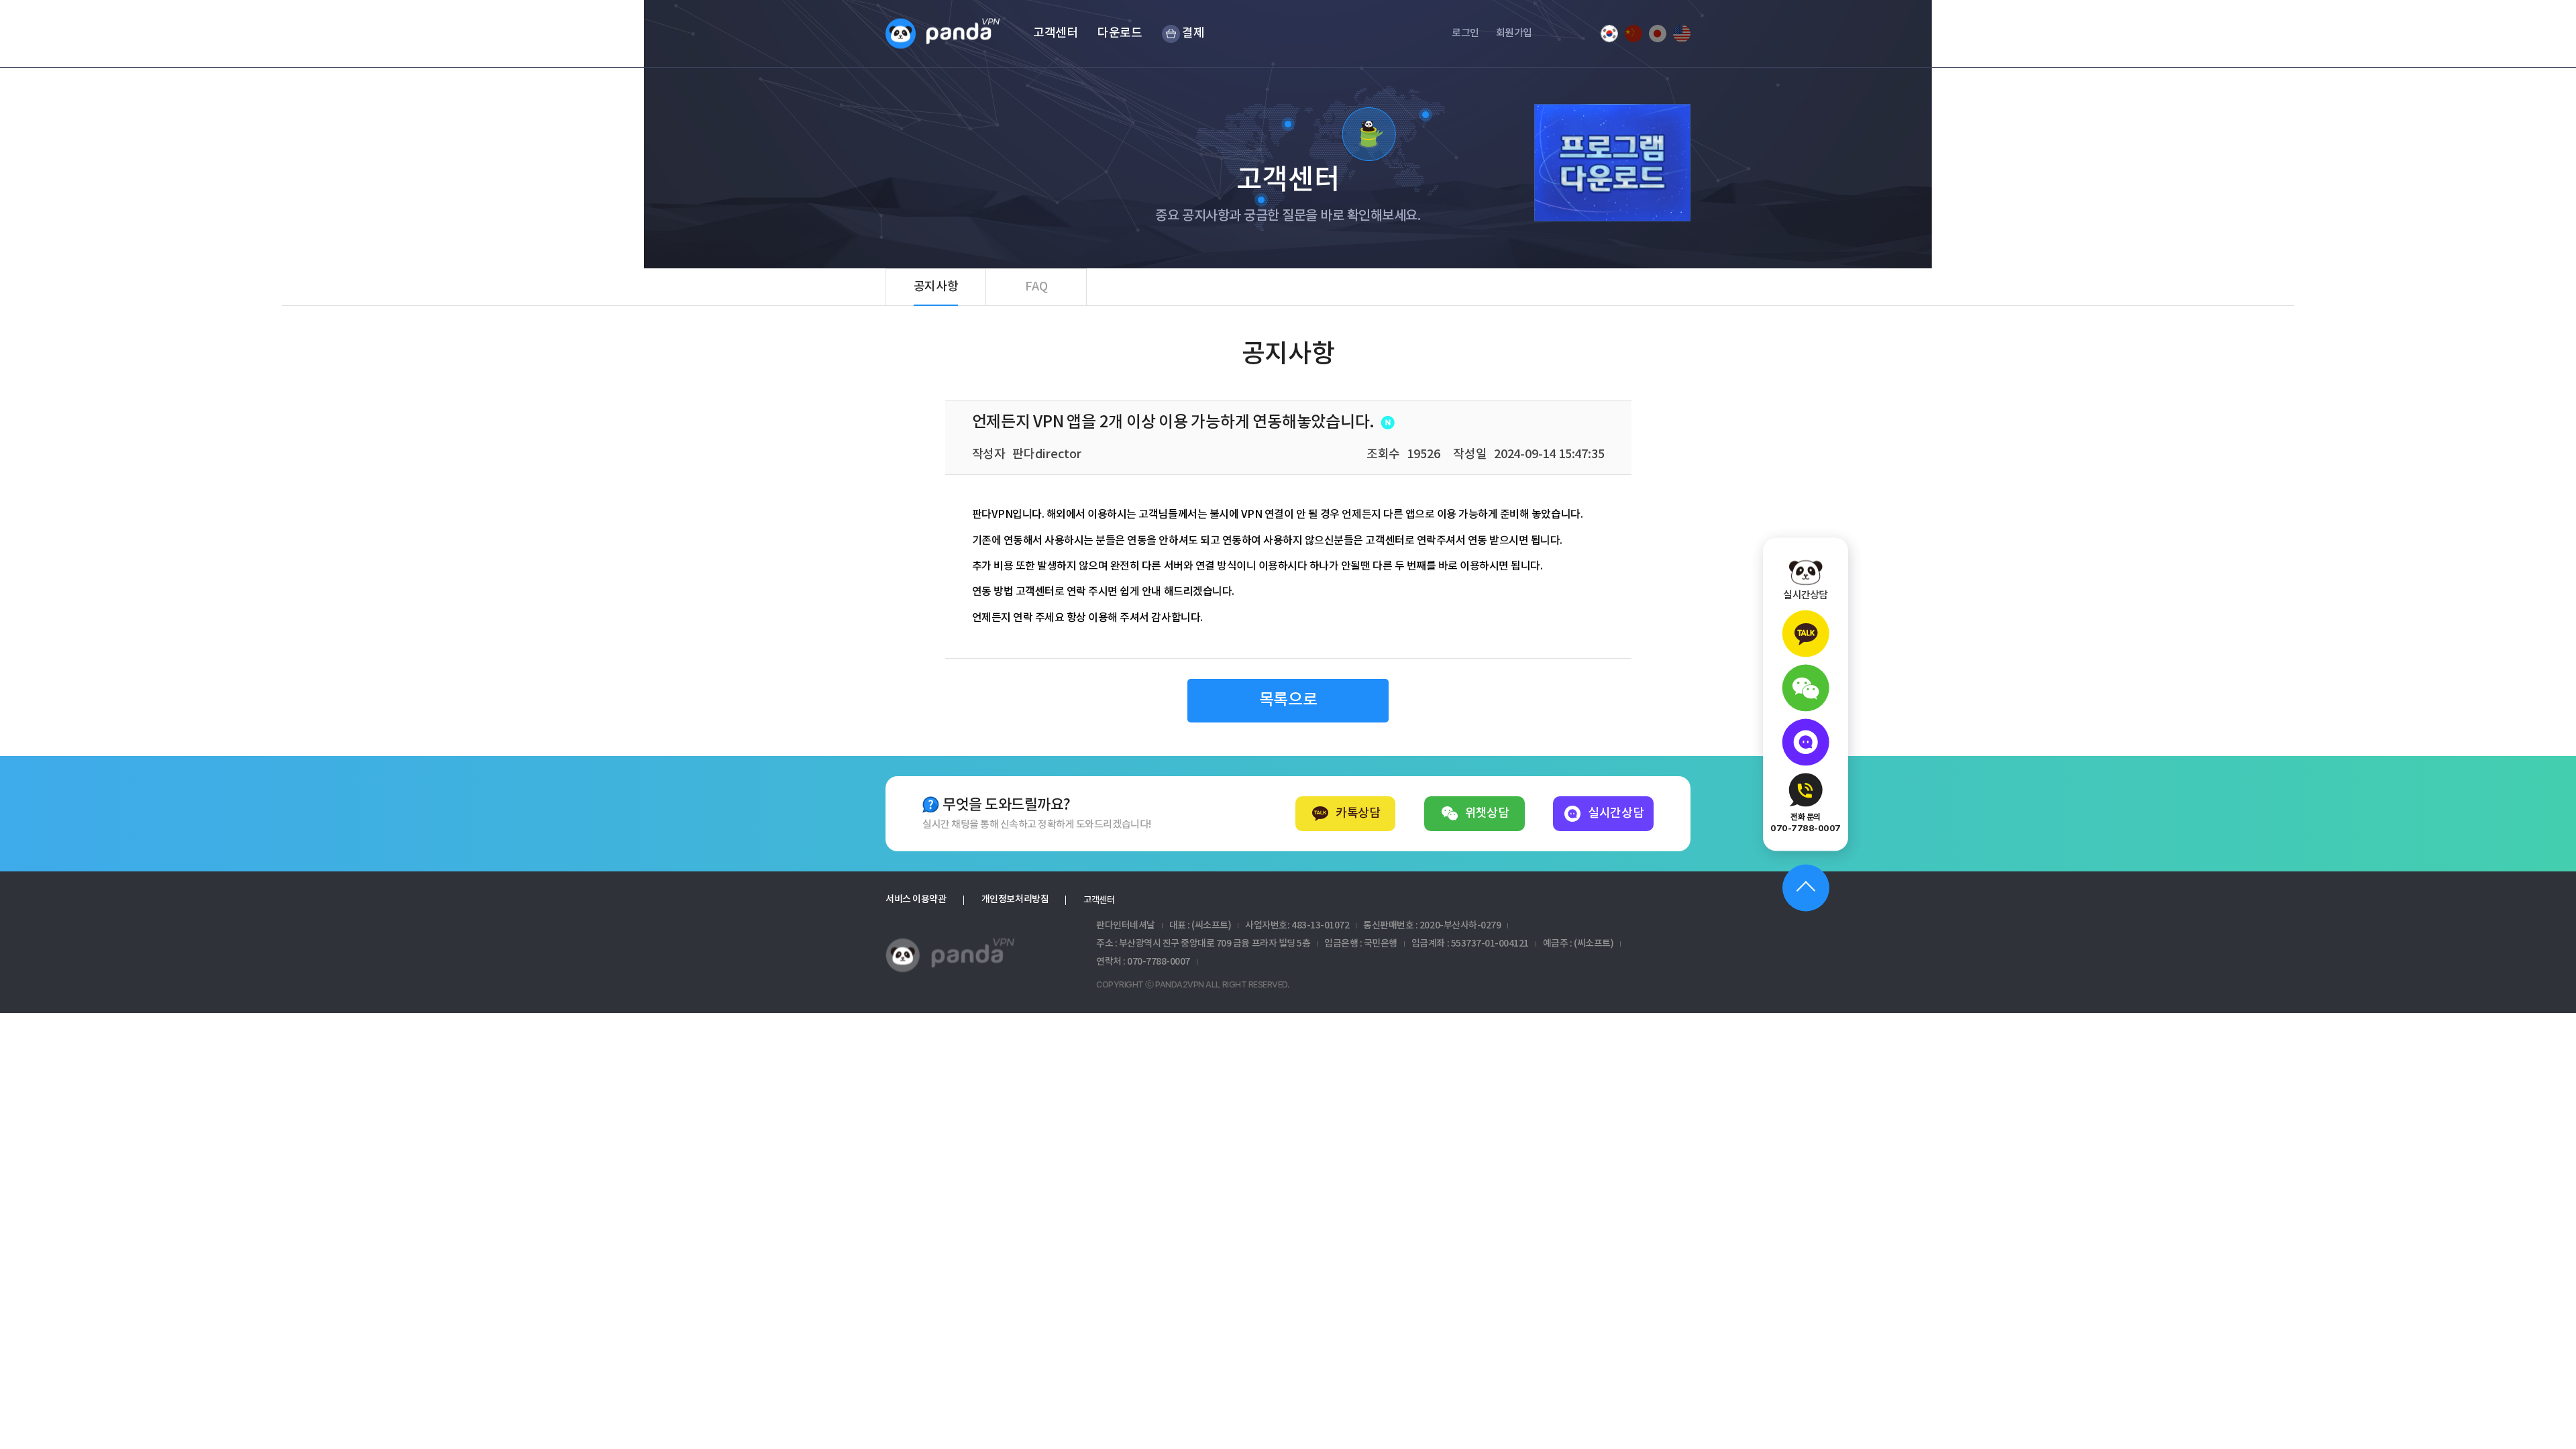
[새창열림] (1806, 634)
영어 (1682, 34)
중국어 (1633, 34)
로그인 (1465, 33)
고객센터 (1099, 900)
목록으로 (1288, 700)
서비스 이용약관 (916, 900)
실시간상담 (1616, 813)
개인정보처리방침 (1015, 900)
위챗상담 (1487, 813)
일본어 (1658, 34)
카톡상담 (1358, 813)
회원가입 (1514, 33)
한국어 (1609, 34)
